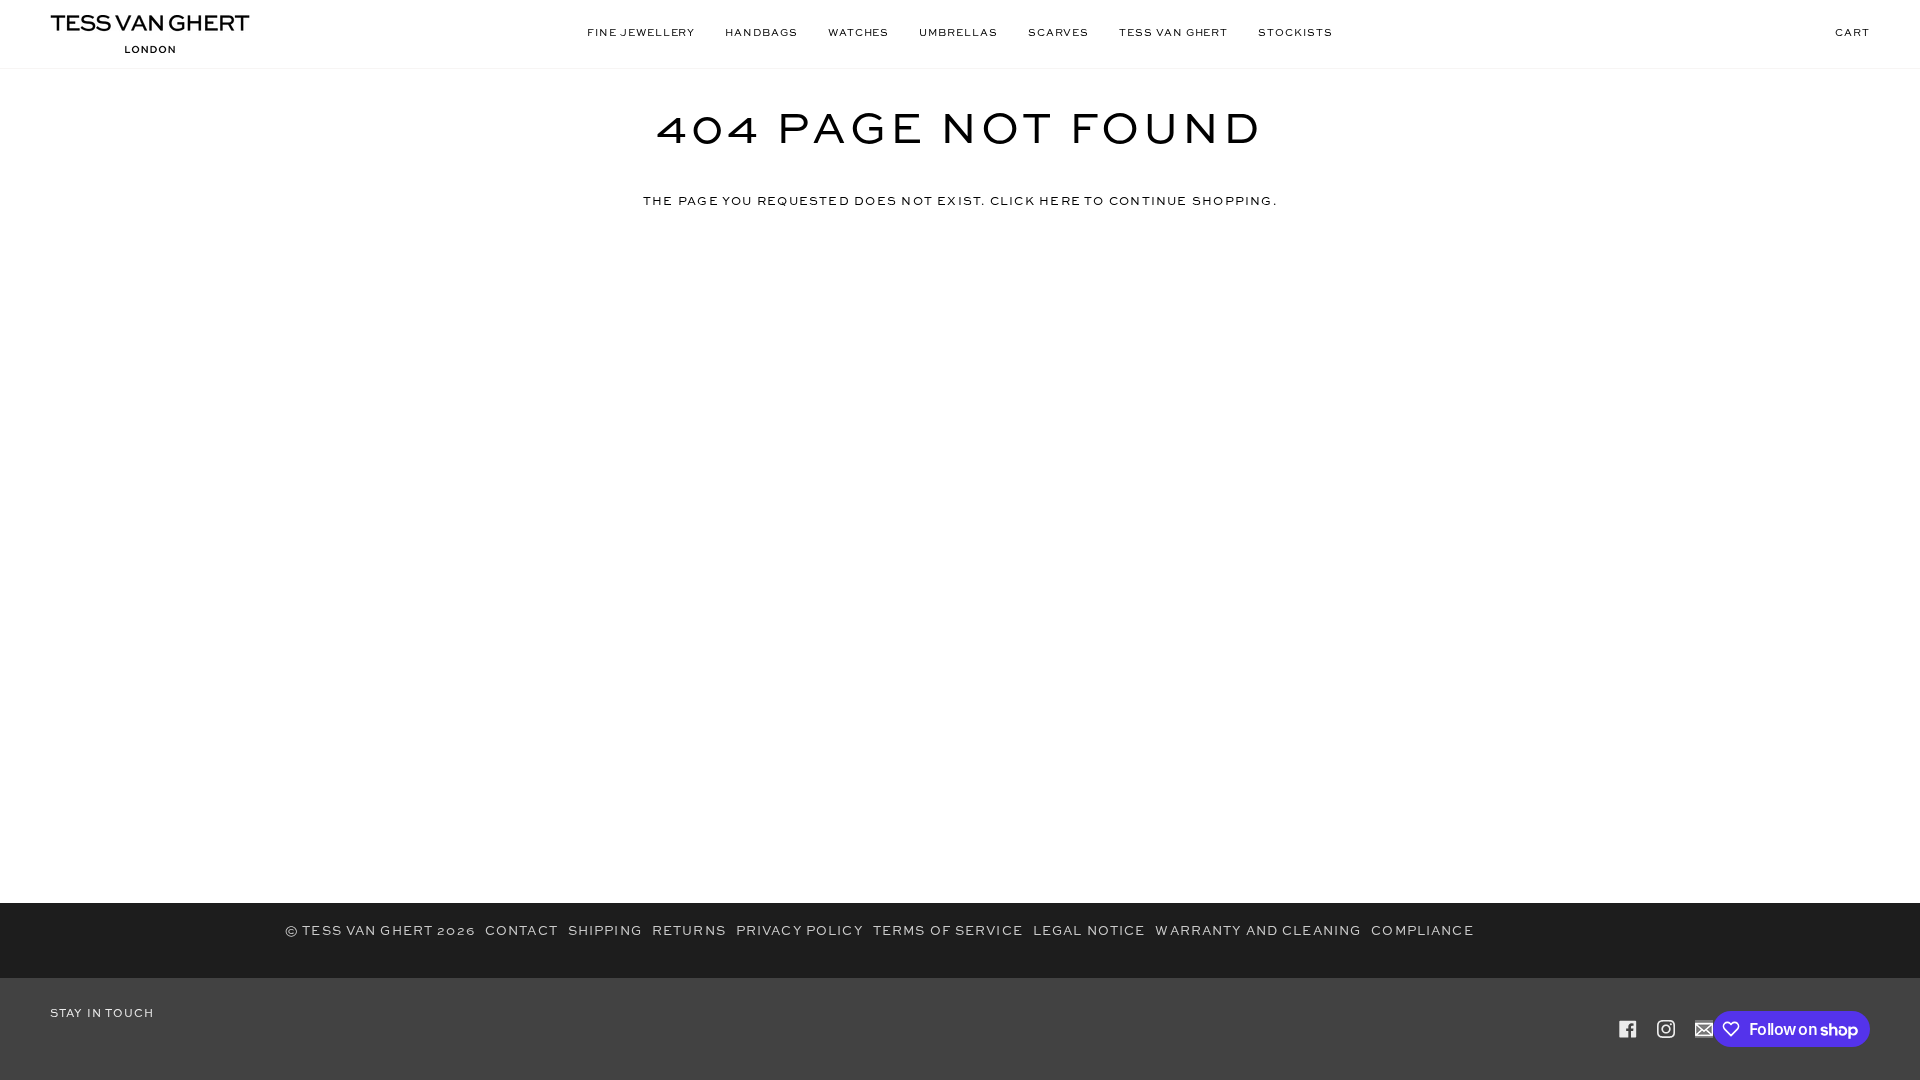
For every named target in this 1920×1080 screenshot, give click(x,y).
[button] (641, 34)
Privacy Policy (799, 931)
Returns (689, 931)
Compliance (1422, 931)
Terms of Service (948, 931)
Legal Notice (1089, 931)
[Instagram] (1666, 1029)
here (1060, 202)
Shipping (605, 931)
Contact (521, 931)
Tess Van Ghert (367, 931)
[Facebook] (1628, 1029)
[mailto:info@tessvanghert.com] (1704, 1029)
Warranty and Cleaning (1258, 931)
